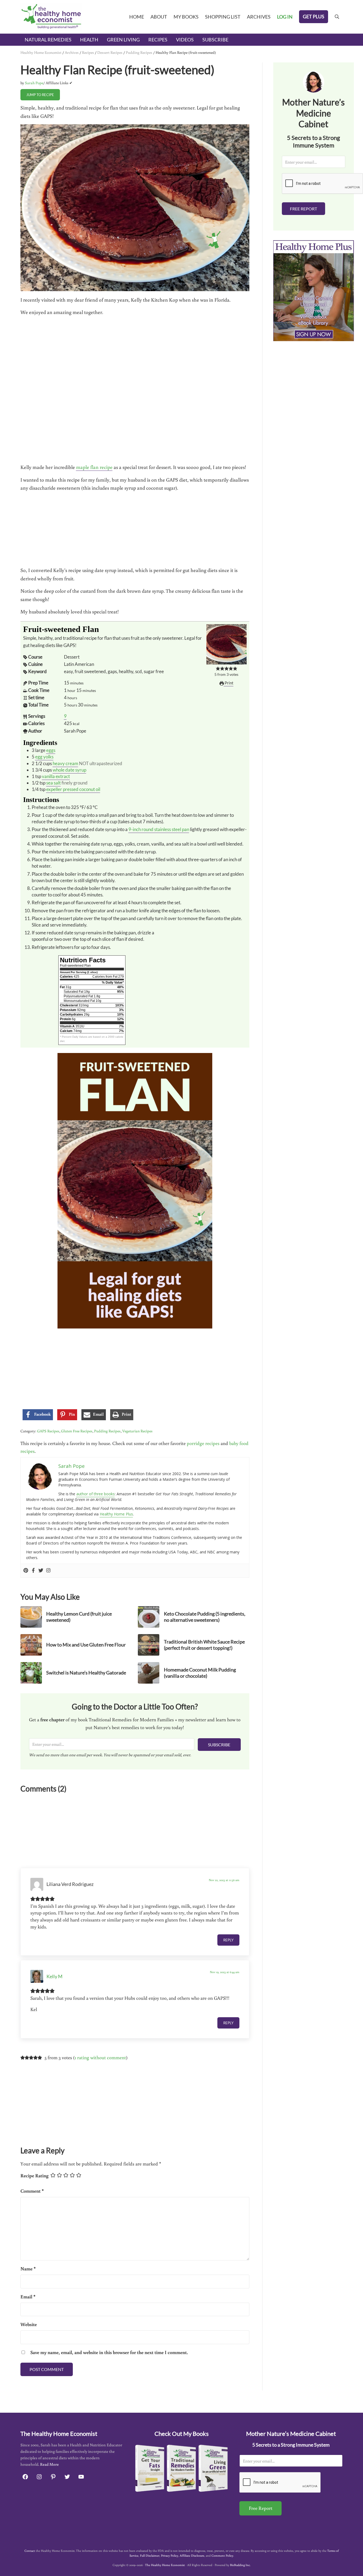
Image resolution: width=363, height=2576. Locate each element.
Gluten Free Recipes (77, 1431)
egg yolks (44, 757)
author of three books (96, 1494)
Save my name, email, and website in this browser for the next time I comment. (109, 2352)
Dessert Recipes (110, 52)
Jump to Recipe (40, 95)
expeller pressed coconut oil (73, 789)
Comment (32, 2191)
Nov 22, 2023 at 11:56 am (224, 1880)
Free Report (303, 209)
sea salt (53, 783)
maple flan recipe (94, 467)
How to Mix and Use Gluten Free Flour (86, 1645)
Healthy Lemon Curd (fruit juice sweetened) (79, 1617)
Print (229, 683)
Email (28, 2296)
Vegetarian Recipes (137, 1431)
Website (29, 2324)
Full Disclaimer (150, 2555)
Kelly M (55, 1976)
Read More (49, 2464)
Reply (228, 1940)
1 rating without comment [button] (100, 2057)
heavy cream (65, 763)
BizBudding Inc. (240, 2565)
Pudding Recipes (139, 52)
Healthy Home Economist (41, 52)
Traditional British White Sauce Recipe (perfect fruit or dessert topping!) (204, 1645)
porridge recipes (203, 1443)
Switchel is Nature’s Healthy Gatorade (86, 1673)
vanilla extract (56, 776)
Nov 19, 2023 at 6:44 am (225, 1972)
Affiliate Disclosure (192, 2555)
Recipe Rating (35, 2175)
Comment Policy (222, 2555)
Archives (72, 52)
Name (28, 2268)
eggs (51, 750)
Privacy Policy (170, 2555)
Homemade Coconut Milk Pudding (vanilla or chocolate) (200, 1673)
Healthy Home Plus (116, 1514)
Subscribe (219, 1745)
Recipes (88, 52)
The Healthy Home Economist (165, 2565)
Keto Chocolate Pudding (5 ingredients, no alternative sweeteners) (205, 1617)
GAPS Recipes (48, 1431)
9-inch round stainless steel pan (159, 829)
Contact (30, 2551)
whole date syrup (69, 770)
